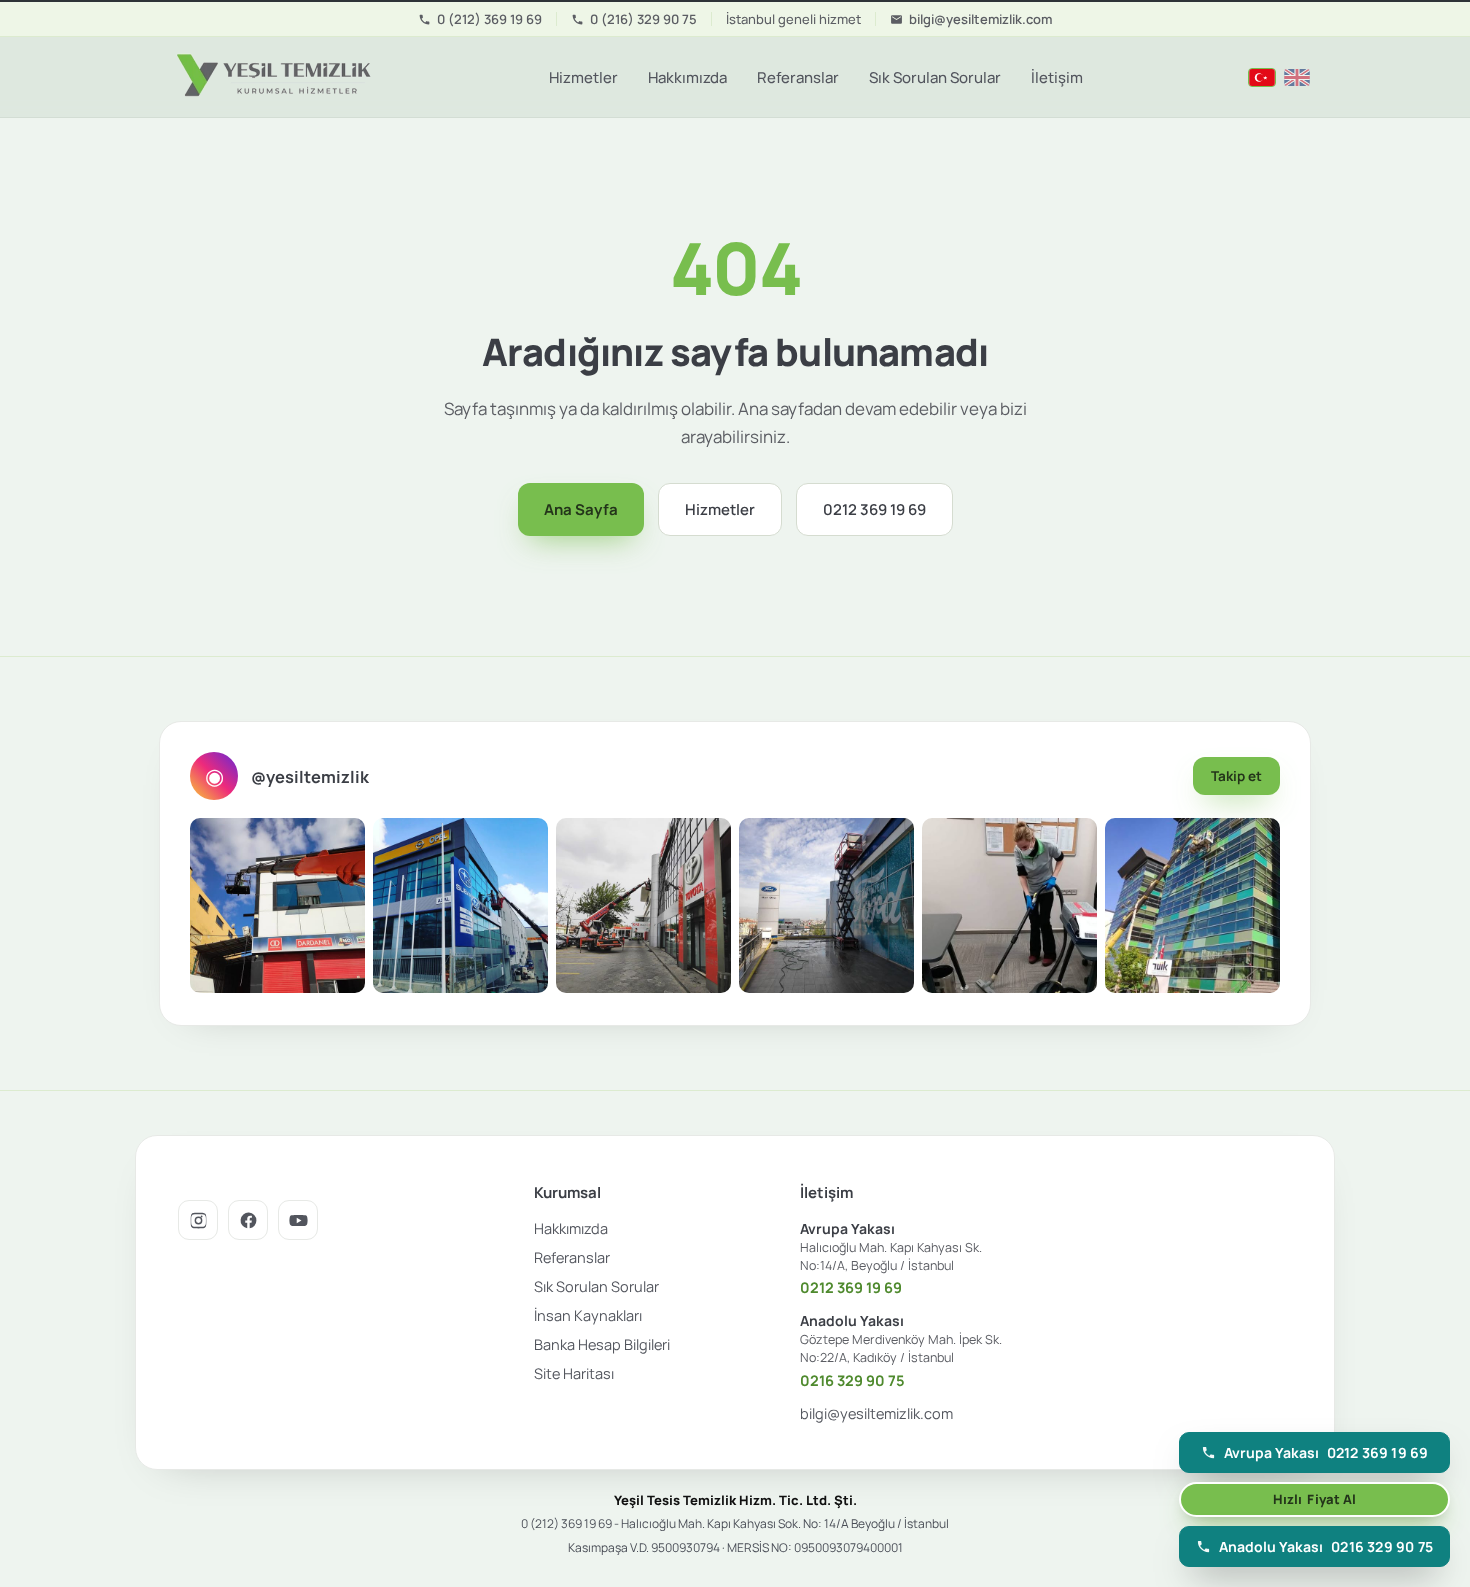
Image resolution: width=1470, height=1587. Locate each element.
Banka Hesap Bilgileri (602, 1344)
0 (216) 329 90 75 (643, 19)
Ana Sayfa (581, 509)
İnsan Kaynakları (588, 1315)
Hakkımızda (687, 77)
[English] (1297, 77)
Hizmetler (583, 77)
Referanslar (798, 77)
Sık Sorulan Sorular (935, 77)
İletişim (1057, 77)
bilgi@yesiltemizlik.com (980, 19)
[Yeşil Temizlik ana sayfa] (271, 77)
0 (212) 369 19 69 (489, 19)
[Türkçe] (1262, 77)
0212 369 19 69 (874, 509)
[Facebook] (248, 1220)
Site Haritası (574, 1373)
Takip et (1236, 776)
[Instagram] (198, 1220)
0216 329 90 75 (852, 1380)
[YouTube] (298, 1220)
